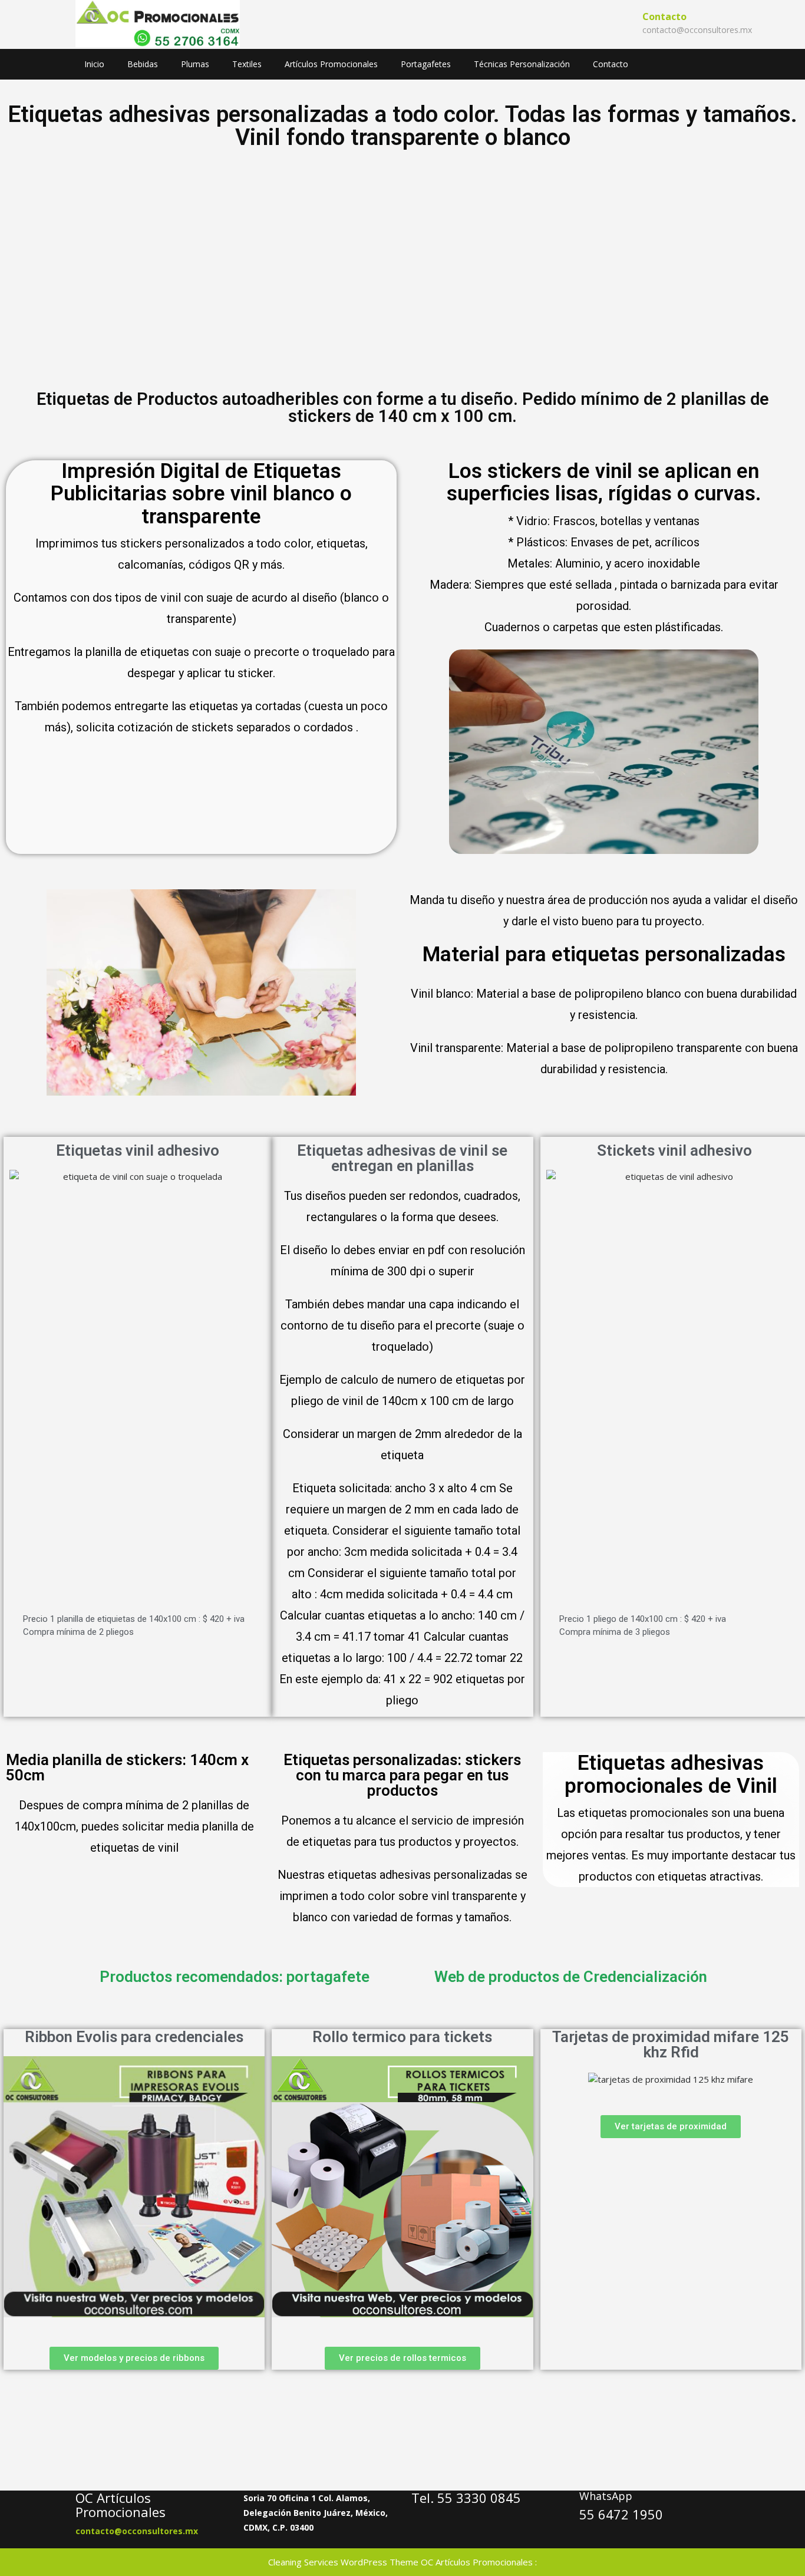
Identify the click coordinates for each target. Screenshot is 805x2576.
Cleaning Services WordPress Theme (343, 2562)
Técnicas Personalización (522, 64)
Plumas (195, 64)
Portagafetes (426, 64)
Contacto (611, 64)
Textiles (247, 64)
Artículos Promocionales (331, 64)
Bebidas (143, 64)
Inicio (94, 64)
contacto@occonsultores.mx (697, 30)
